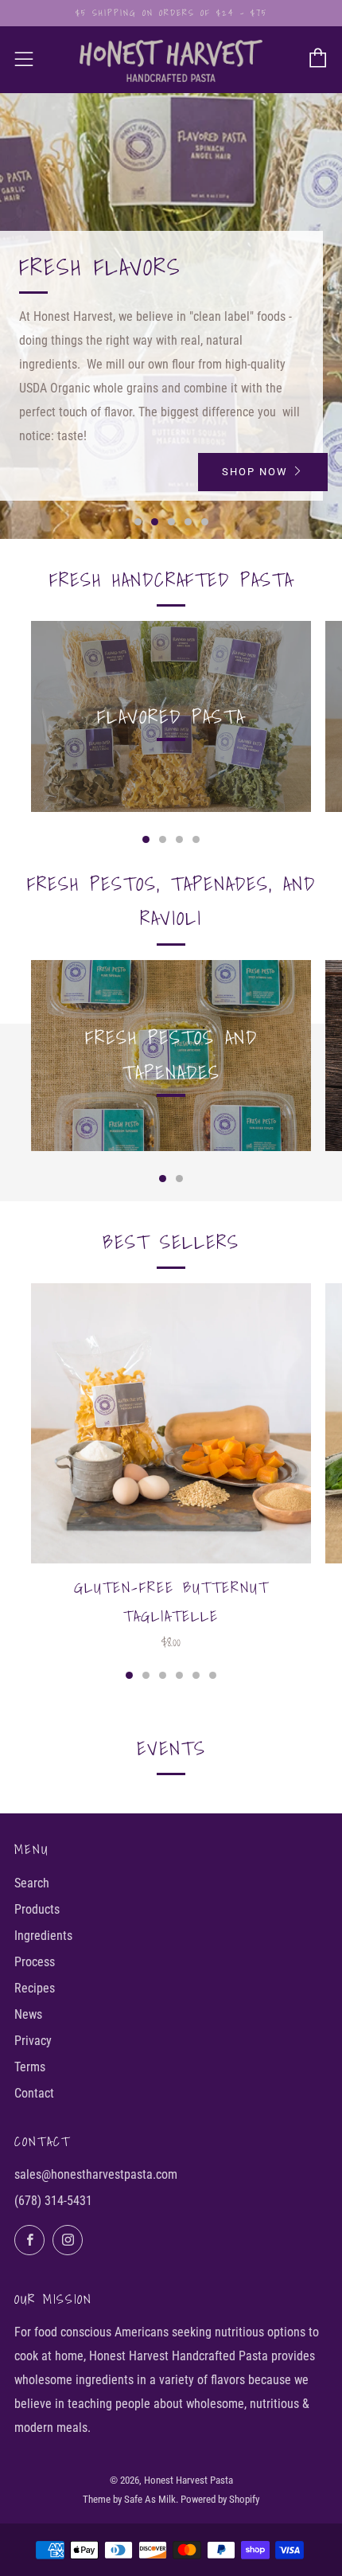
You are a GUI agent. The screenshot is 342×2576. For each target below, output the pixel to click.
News (28, 2014)
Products (37, 1909)
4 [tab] (188, 522)
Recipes (35, 1988)
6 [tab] (213, 1675)
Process (35, 1962)
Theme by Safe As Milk (129, 2499)
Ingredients (43, 1936)
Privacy (33, 2041)
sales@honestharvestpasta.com (96, 2174)
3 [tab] (171, 522)
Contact (34, 2093)
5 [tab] (205, 522)
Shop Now (255, 472)
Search (32, 1883)
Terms (30, 2067)
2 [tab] (155, 522)
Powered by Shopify (220, 2499)
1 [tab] (138, 522)
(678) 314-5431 (53, 2201)
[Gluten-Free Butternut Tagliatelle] (171, 1423)
